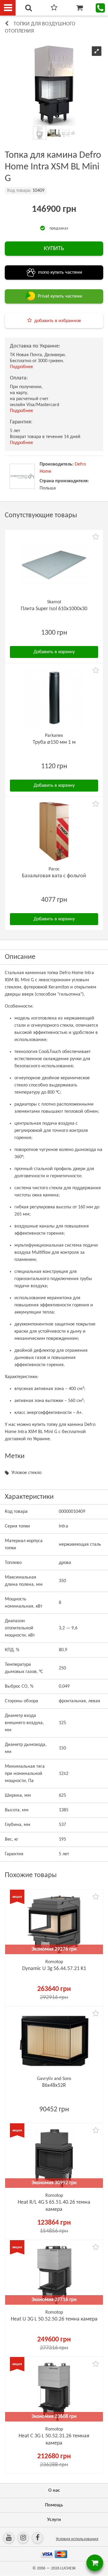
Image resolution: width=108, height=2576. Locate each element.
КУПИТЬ (54, 249)
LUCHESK (68, 2568)
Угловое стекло (26, 1473)
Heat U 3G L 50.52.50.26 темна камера (54, 2319)
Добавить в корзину (54, 652)
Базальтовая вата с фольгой (54, 876)
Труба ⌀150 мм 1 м (54, 742)
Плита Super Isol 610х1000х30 (54, 609)
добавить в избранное (58, 321)
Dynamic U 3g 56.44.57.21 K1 (54, 1969)
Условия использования (77, 2539)
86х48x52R (54, 2086)
